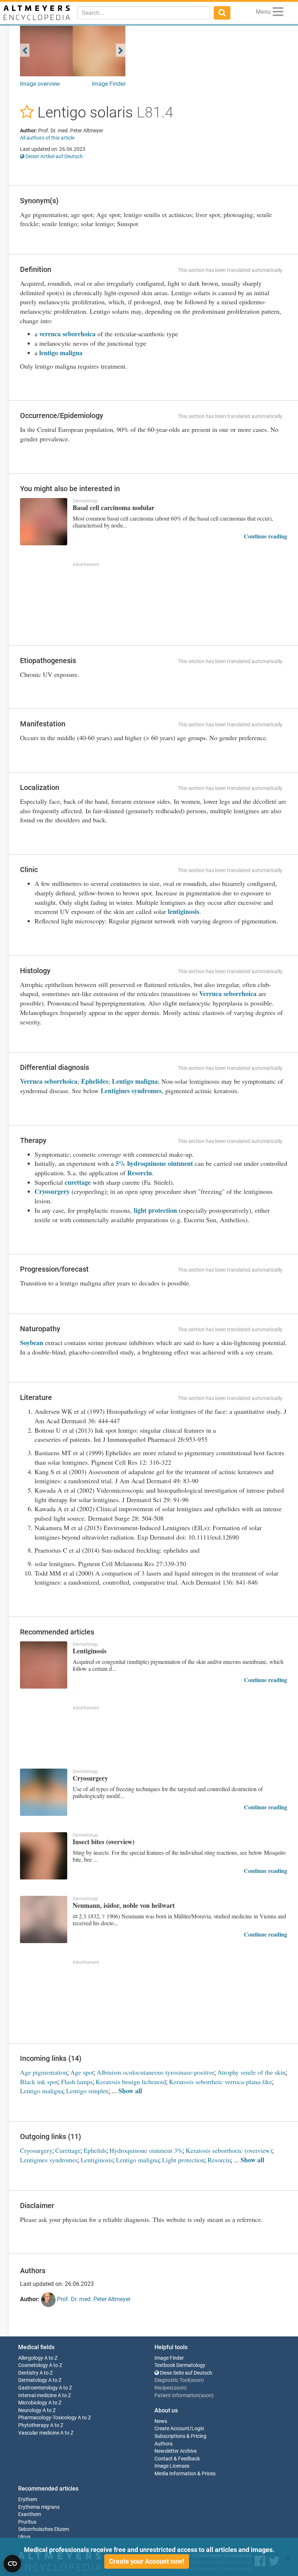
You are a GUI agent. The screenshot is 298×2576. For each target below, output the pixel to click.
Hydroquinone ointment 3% (146, 2150)
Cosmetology (33, 2365)
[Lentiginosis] (44, 1665)
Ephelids (95, 2150)
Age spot (82, 2072)
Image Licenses (172, 2466)
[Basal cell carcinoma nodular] (44, 522)
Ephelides (95, 1081)
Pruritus (27, 2522)
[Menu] (278, 13)
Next (121, 50)
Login (198, 2429)
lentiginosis (184, 911)
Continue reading (265, 536)
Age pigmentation (44, 2072)
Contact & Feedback (177, 2459)
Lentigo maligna (135, 1081)
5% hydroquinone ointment (154, 1163)
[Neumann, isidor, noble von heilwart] (44, 1919)
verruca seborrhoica (67, 334)
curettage (78, 1182)
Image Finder (109, 84)
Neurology (30, 2410)
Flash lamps (77, 2082)
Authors (164, 2444)
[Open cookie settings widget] (12, 2564)
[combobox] (144, 13)
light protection (155, 1210)
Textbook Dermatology (180, 2365)
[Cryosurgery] (44, 1792)
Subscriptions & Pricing (180, 2436)
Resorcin (140, 1173)
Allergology (31, 2358)
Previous (25, 50)
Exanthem (30, 2514)
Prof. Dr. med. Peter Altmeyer (93, 2299)
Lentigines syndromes (131, 1091)
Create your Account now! (147, 2561)
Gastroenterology (38, 2388)
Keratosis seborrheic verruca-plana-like (221, 2082)
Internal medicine (37, 2396)
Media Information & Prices (185, 2474)
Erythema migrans (39, 2507)
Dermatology (33, 2380)
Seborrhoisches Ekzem (44, 2529)
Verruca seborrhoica (228, 994)
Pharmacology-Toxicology (47, 2418)
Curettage (68, 2150)
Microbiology (33, 2403)
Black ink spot (39, 2082)
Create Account (172, 2429)
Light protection (183, 2160)
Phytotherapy (34, 2425)
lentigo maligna (61, 353)
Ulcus (24, 2537)
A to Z (51, 2358)
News (161, 2421)
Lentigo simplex (87, 2091)
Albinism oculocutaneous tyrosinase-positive (156, 2072)
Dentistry (28, 2373)
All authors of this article (47, 138)
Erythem (28, 2499)
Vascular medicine (39, 2433)
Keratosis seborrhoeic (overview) (229, 2150)
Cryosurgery (52, 1191)
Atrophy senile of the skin (251, 2072)
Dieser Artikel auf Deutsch (54, 156)
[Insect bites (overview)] (44, 1856)
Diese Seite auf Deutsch (186, 2373)
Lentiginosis (97, 2160)
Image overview (40, 84)
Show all (130, 2091)
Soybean (32, 1343)
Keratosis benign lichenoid (131, 2082)
